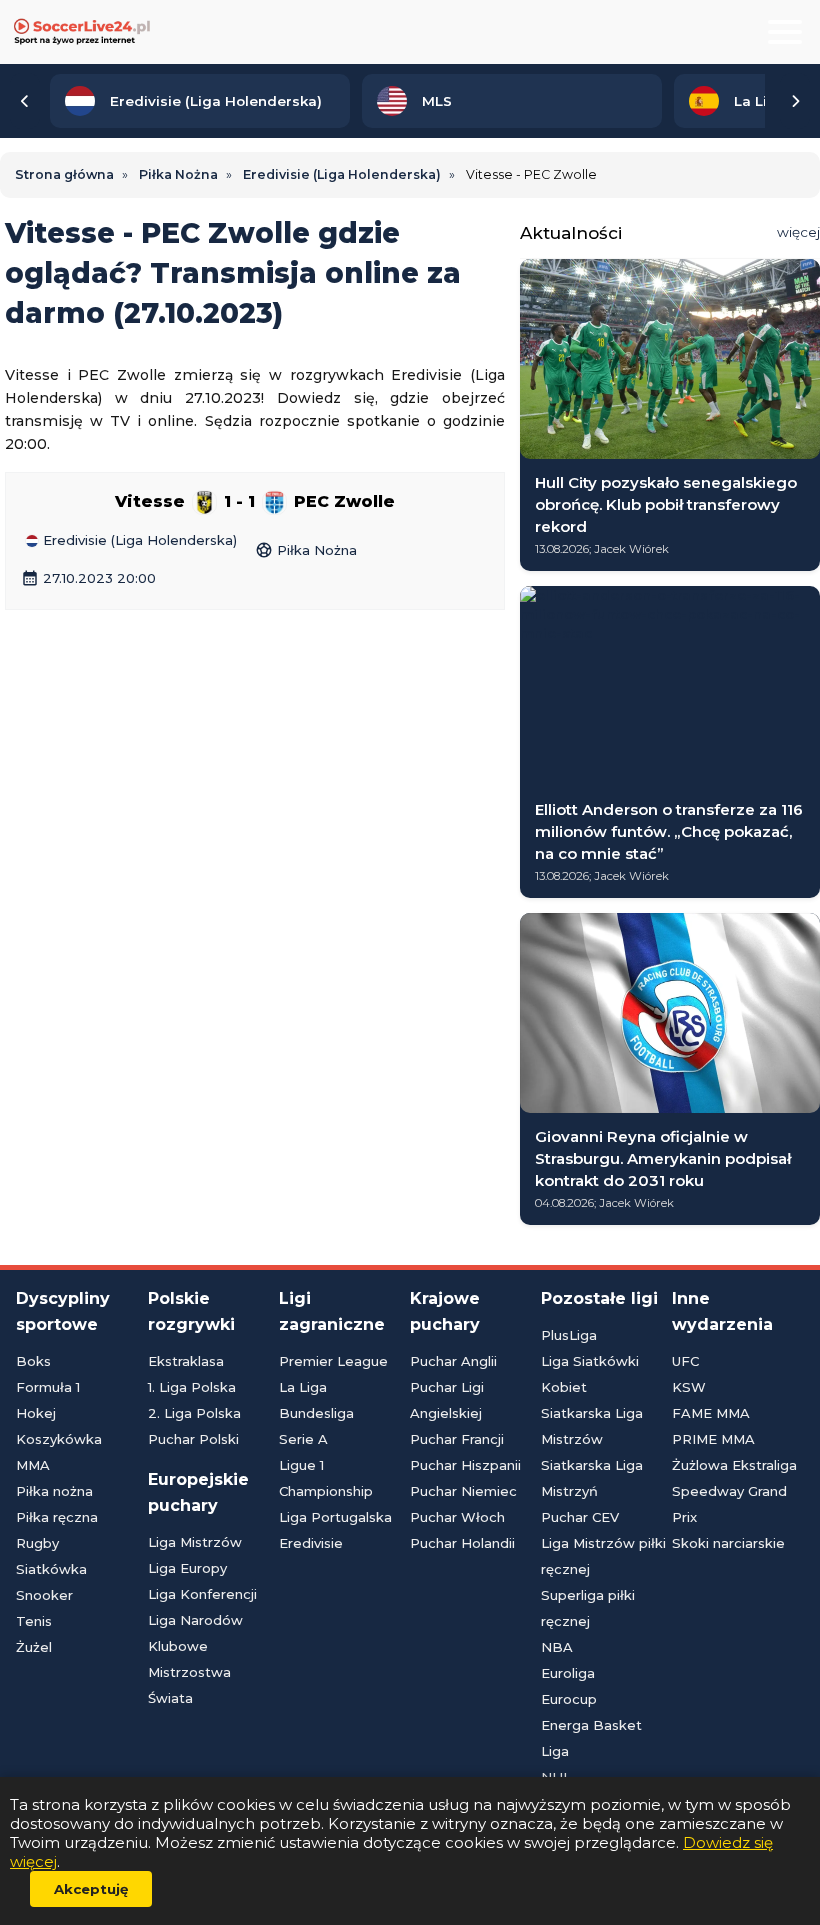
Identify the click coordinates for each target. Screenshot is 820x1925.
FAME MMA (711, 1413)
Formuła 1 (48, 1387)
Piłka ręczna (57, 1517)
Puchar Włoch (457, 1517)
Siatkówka (51, 1569)
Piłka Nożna (306, 550)
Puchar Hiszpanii (465, 1465)
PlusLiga (569, 1335)
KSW (689, 1387)
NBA (557, 1647)
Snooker (44, 1595)
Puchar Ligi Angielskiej (447, 1400)
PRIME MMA (713, 1439)
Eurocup (569, 1699)
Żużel (34, 1647)
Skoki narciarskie (728, 1543)
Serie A (303, 1439)
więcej (798, 232)
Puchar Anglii (453, 1361)
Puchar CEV (580, 1517)
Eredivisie (311, 1543)
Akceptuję (91, 1889)
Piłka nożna (54, 1491)
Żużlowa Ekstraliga (734, 1465)
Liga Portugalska (335, 1517)
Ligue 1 (301, 1465)
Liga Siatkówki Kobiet (590, 1374)
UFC (685, 1361)
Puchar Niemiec (463, 1491)
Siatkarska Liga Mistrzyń (592, 1478)
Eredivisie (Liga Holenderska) (138, 541)
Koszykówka (59, 1439)
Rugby (37, 1543)
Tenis (34, 1621)
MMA (33, 1465)
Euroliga (568, 1673)
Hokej (36, 1413)
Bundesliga (316, 1413)
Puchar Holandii (462, 1543)
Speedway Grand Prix (729, 1504)
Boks (33, 1361)
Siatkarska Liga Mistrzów (592, 1426)
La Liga (303, 1387)
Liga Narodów (195, 1620)
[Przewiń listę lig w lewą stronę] (25, 101)
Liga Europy (187, 1568)
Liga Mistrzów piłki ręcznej (603, 1556)
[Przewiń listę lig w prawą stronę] (795, 101)
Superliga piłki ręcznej (588, 1608)
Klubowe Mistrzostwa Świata (189, 1672)
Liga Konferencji (202, 1594)
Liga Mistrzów (195, 1542)
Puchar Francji (457, 1439)
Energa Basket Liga (591, 1738)
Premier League (333, 1361)
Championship (326, 1491)
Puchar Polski (193, 1439)
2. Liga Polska (194, 1413)
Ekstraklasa (186, 1361)
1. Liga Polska (192, 1387)
